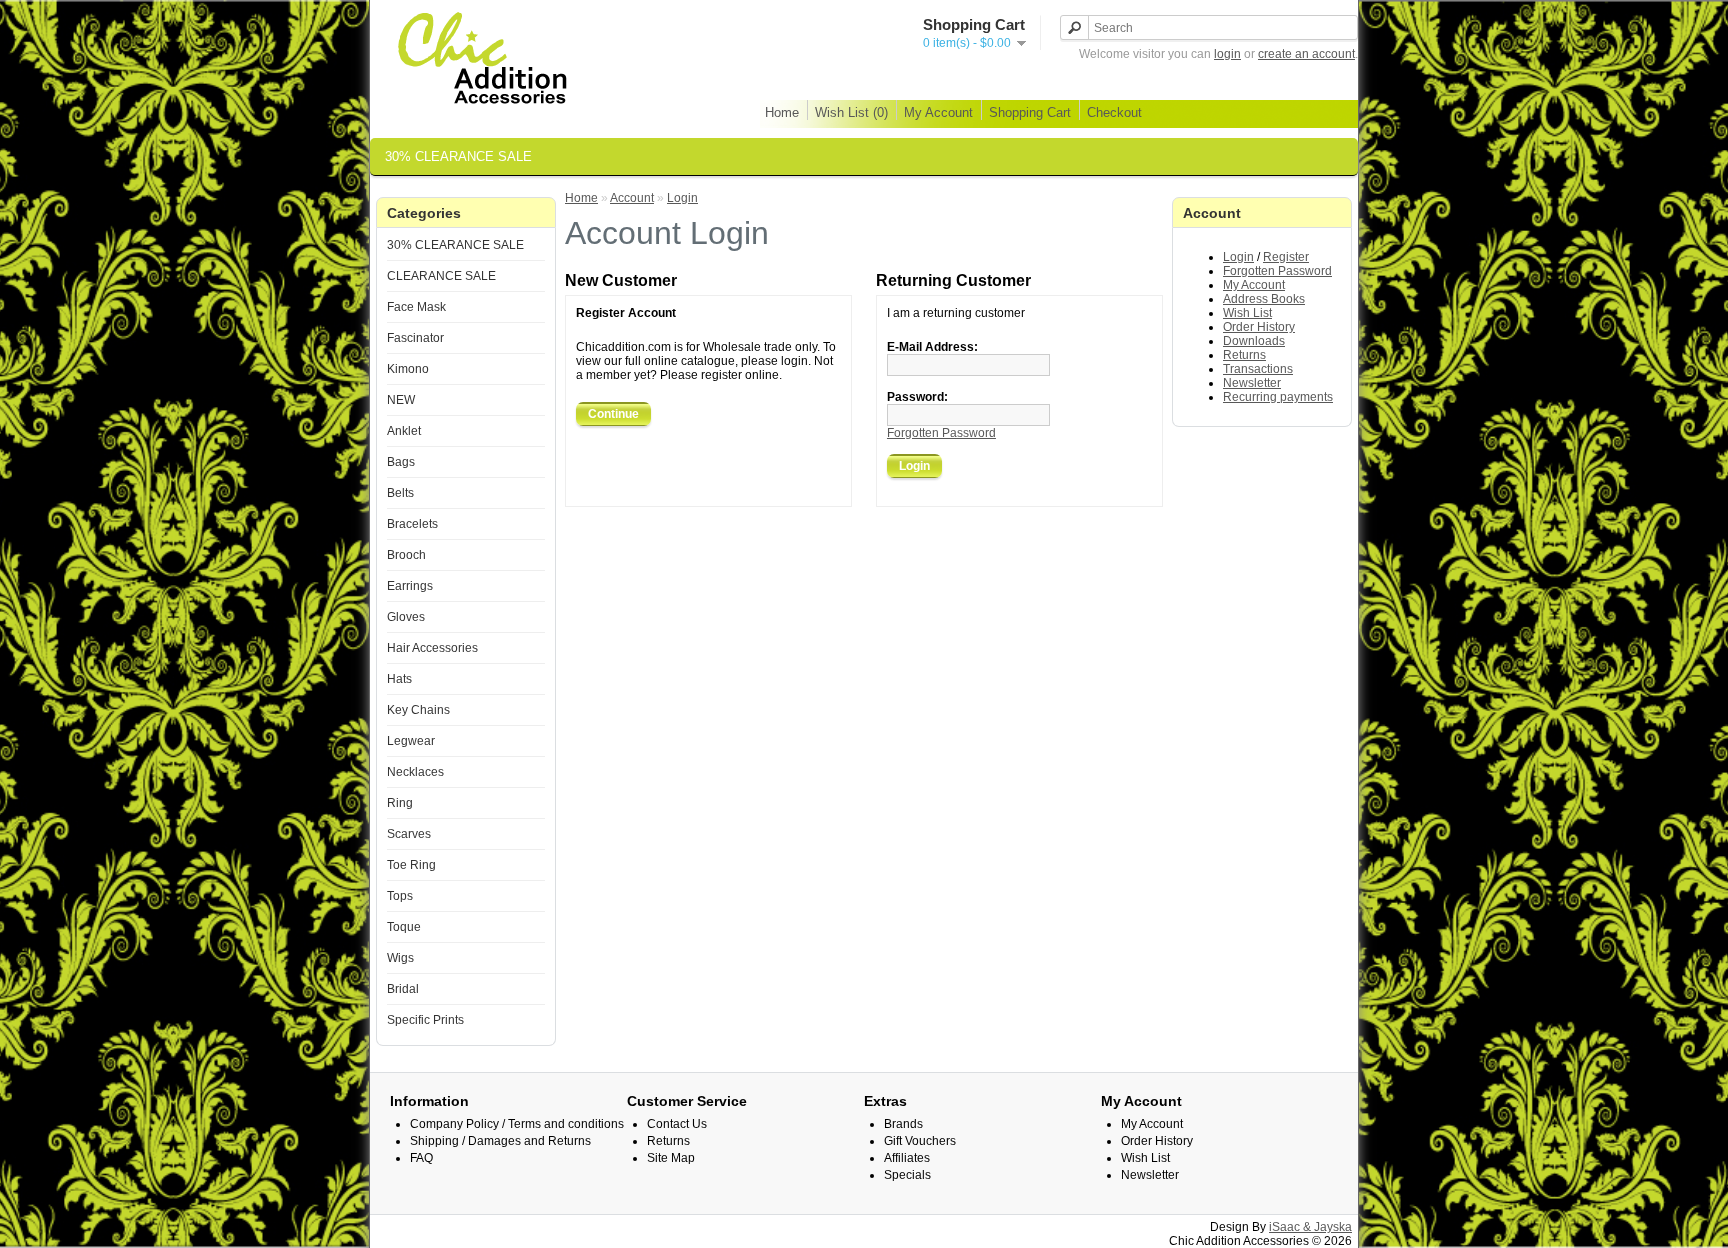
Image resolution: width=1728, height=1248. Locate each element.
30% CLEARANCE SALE (458, 156)
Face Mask (416, 307)
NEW (401, 400)
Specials (907, 1175)
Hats (399, 679)
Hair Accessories (432, 648)
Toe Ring (411, 865)
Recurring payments (1278, 397)
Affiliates (907, 1158)
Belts (400, 493)
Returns (1244, 355)
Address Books (1264, 299)
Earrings (410, 586)
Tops (400, 896)
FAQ (421, 1158)
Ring (400, 803)
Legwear (411, 741)
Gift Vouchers (920, 1141)
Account (632, 198)
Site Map (671, 1158)
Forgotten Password (1277, 271)
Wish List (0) (851, 112)
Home (782, 112)
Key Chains (418, 710)
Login (1238, 257)
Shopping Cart (1030, 112)
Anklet (404, 431)
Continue (613, 414)
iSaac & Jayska (1310, 1227)
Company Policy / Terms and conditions (517, 1124)
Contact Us (677, 1124)
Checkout (1114, 112)
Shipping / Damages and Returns (500, 1141)
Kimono (408, 369)
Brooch (406, 555)
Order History (1259, 327)
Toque (404, 927)
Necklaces (415, 772)
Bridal (403, 989)
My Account (938, 112)
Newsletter (1252, 383)
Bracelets (412, 524)
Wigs (400, 958)
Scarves (409, 834)
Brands (903, 1124)
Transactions (1258, 369)
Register (1286, 257)
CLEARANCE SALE (441, 276)
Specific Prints (425, 1020)
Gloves (406, 617)
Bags (401, 462)
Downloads (1254, 341)
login (1227, 54)
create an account (1306, 54)
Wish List (1247, 313)
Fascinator (415, 338)
